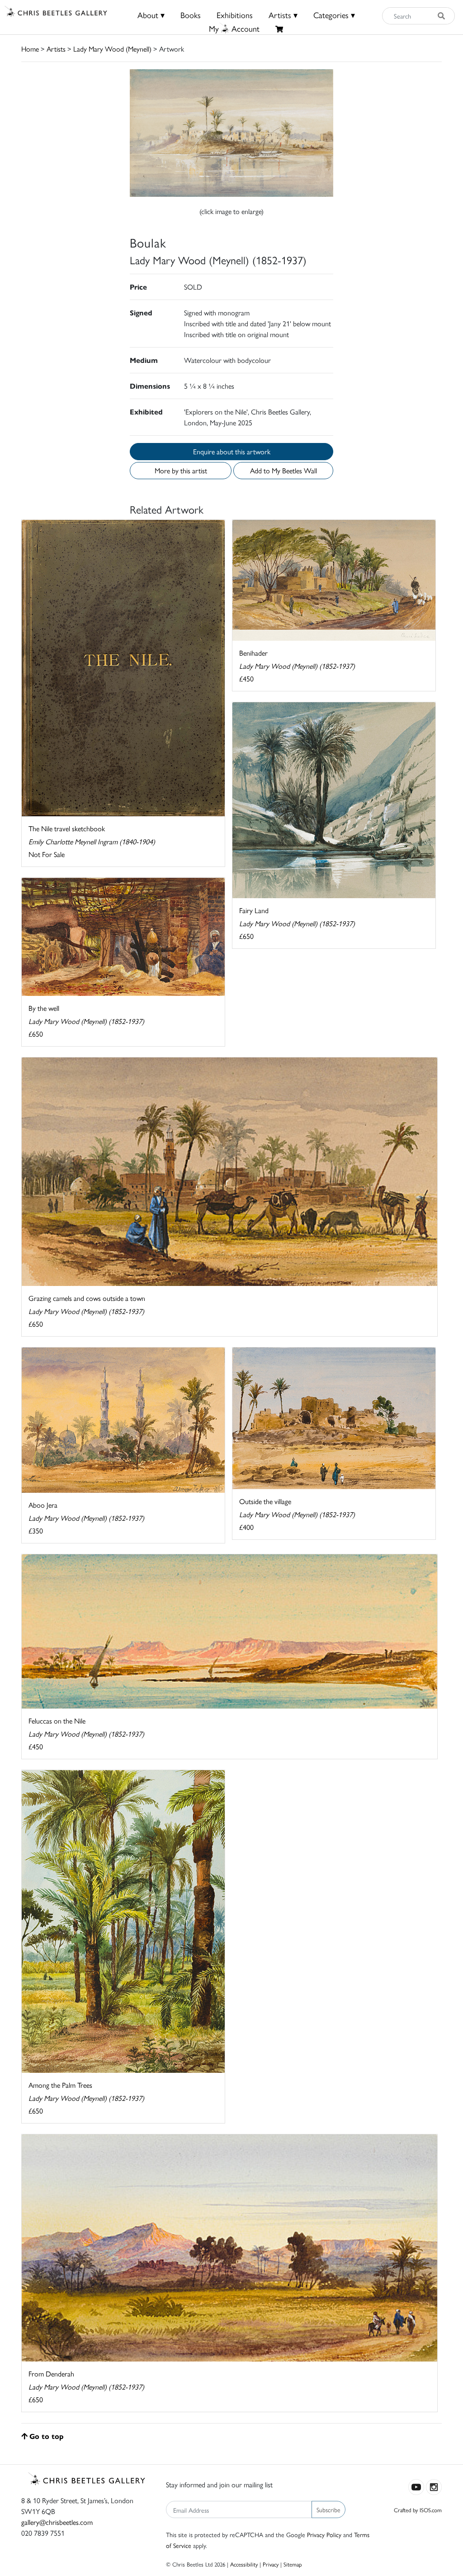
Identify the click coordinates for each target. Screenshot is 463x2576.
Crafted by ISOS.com (418, 2510)
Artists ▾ (283, 15)
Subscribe (328, 2509)
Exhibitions (235, 15)
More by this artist (181, 470)
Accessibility (244, 2564)
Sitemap (293, 2564)
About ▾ (151, 15)
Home (30, 49)
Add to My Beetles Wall (283, 470)
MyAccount (234, 28)
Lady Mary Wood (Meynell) (112, 49)
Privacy (271, 2564)
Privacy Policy (324, 2534)
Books (191, 15)
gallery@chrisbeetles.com (57, 2522)
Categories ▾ (334, 15)
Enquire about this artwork (232, 451)
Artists (56, 49)
